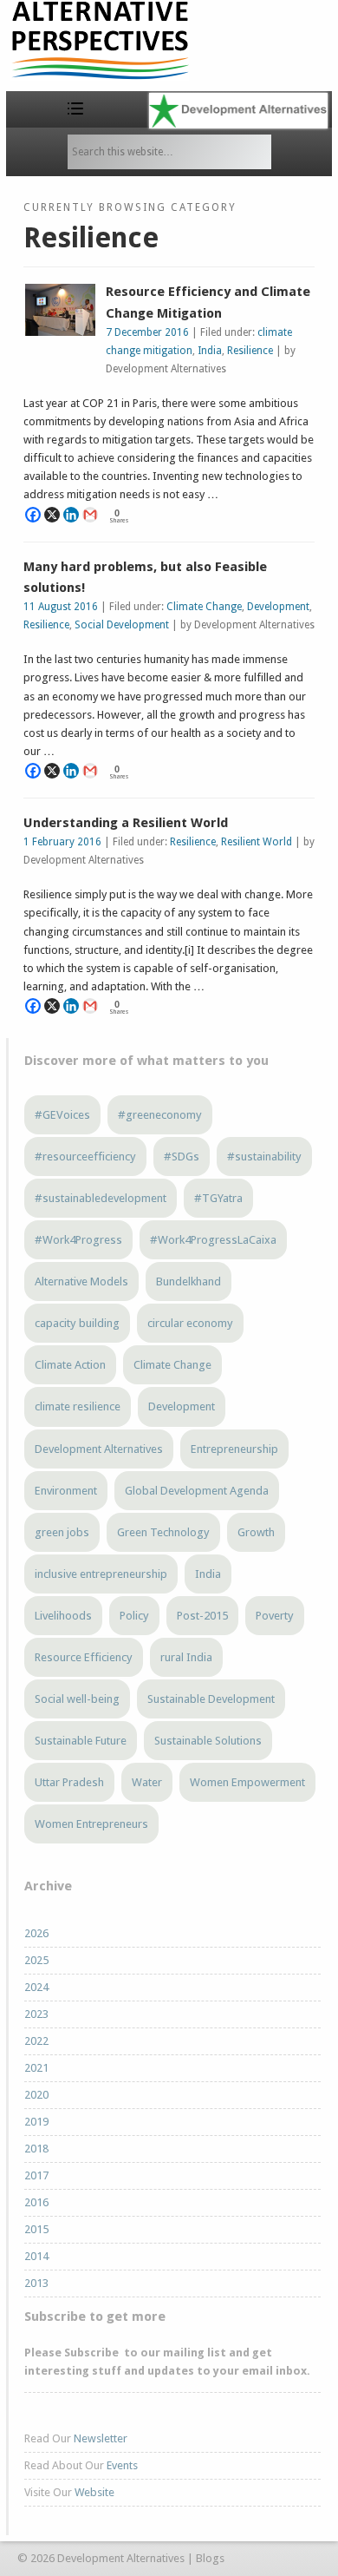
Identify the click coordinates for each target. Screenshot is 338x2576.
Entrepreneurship (234, 1449)
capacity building (77, 1323)
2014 (36, 2256)
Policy (134, 1616)
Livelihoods (63, 1616)
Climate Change (204, 607)
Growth (256, 1532)
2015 (36, 2229)
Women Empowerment (247, 1782)
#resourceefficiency (85, 1157)
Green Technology (163, 1532)
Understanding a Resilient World (126, 823)
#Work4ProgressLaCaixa (213, 1240)
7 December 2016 (147, 332)
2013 (36, 2283)
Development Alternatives (99, 1449)
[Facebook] (33, 515)
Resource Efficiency (84, 1657)
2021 (36, 2068)
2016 (36, 2202)
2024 (36, 1987)
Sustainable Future (81, 1741)
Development (278, 607)
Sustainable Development (211, 1699)
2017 (36, 2175)
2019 (36, 2122)
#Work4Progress (78, 1240)
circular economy (190, 1323)
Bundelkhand (188, 1281)
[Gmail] (90, 515)
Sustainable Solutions (208, 1741)
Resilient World (257, 842)
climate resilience (78, 1406)
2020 (36, 2095)
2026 (36, 1933)
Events (122, 2465)
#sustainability (264, 1157)
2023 (36, 2014)
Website (94, 2492)
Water (147, 1782)
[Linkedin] (71, 515)
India (210, 351)
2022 (36, 2041)
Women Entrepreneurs (91, 1824)
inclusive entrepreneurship (101, 1574)
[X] (52, 515)
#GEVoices (62, 1115)
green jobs (62, 1532)
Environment (66, 1491)
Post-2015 (202, 1616)
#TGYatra (218, 1198)
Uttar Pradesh (69, 1782)
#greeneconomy (160, 1115)
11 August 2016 (61, 607)
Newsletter (101, 2438)
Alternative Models (81, 1281)
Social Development (122, 625)
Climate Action (70, 1365)
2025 (36, 1960)
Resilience (250, 351)
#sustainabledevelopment (101, 1198)
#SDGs (182, 1157)
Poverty (275, 1616)
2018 (36, 2149)
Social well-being (77, 1699)
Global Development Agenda (197, 1491)
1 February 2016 (62, 842)
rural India (186, 1657)
